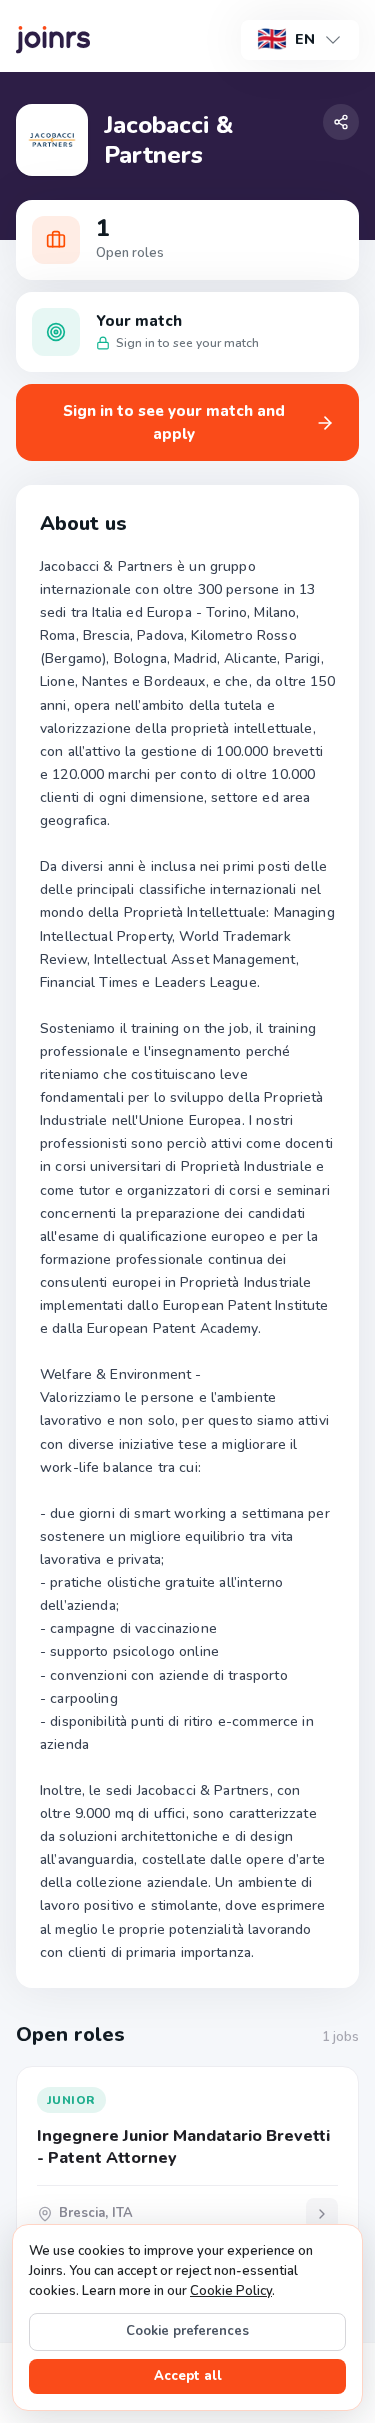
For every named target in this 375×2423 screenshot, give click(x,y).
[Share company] (341, 122)
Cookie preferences (187, 2331)
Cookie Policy (231, 2291)
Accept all (188, 2376)
